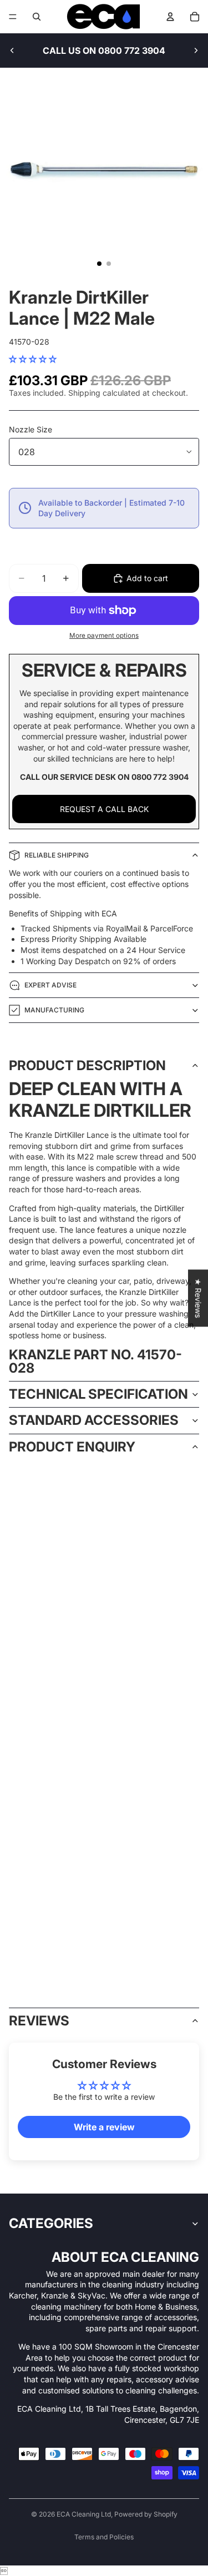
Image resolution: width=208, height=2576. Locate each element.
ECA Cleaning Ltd (84, 2514)
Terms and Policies (104, 2537)
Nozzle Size (31, 429)
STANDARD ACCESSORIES (94, 1420)
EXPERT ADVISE (50, 985)
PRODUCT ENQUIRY (72, 1447)
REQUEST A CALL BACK (104, 809)
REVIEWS (39, 2021)
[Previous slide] (12, 51)
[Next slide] (196, 51)
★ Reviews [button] (198, 1298)
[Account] (170, 17)
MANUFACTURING (54, 1010)
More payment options (104, 636)
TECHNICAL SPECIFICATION (98, 1394)
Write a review (104, 2127)
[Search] (37, 17)
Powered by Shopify (146, 2514)
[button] (33, 359)
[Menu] (13, 17)
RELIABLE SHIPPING (57, 855)
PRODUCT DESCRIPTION (87, 1065)
